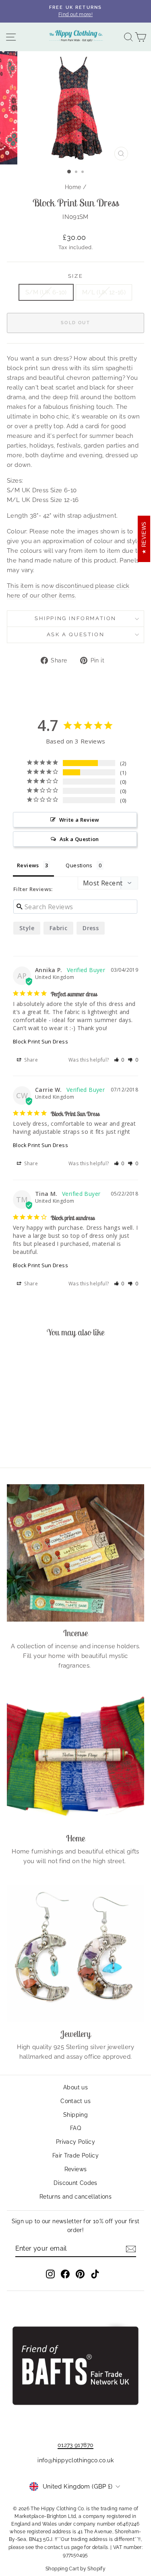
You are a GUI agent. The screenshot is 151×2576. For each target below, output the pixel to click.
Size (75, 276)
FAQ (75, 2128)
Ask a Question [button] (79, 839)
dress (91, 928)
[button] (119, 1060)
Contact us (75, 2101)
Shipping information (75, 618)
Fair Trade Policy (75, 2155)
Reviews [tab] (28, 865)
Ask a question (75, 634)
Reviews (76, 2169)
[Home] (75, 1758)
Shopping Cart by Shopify (75, 2569)
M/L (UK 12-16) (104, 292)
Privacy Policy (75, 2142)
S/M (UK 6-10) (46, 292)
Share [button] (30, 1060)
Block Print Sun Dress (40, 1041)
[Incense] (75, 1553)
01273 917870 (76, 2445)
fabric (58, 928)
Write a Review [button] (79, 820)
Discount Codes (75, 2183)
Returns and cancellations (75, 2197)
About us (75, 2087)
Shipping (75, 2115)
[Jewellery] (75, 1954)
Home (73, 187)
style (27, 928)
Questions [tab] (79, 865)
